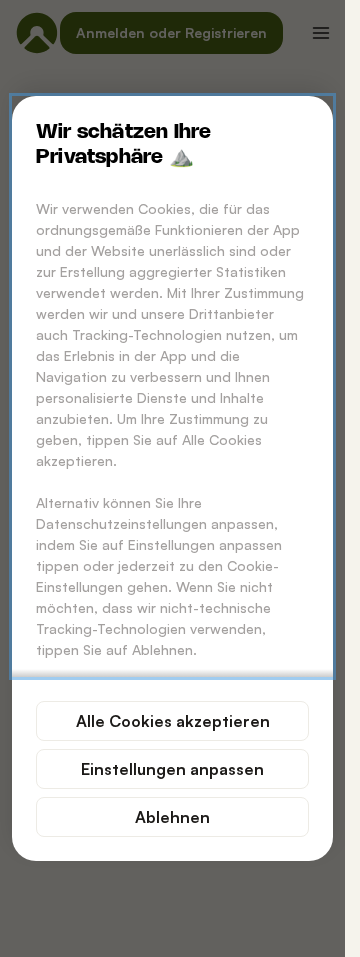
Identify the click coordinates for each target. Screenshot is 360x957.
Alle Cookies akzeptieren (173, 721)
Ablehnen (172, 817)
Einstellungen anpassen (172, 769)
